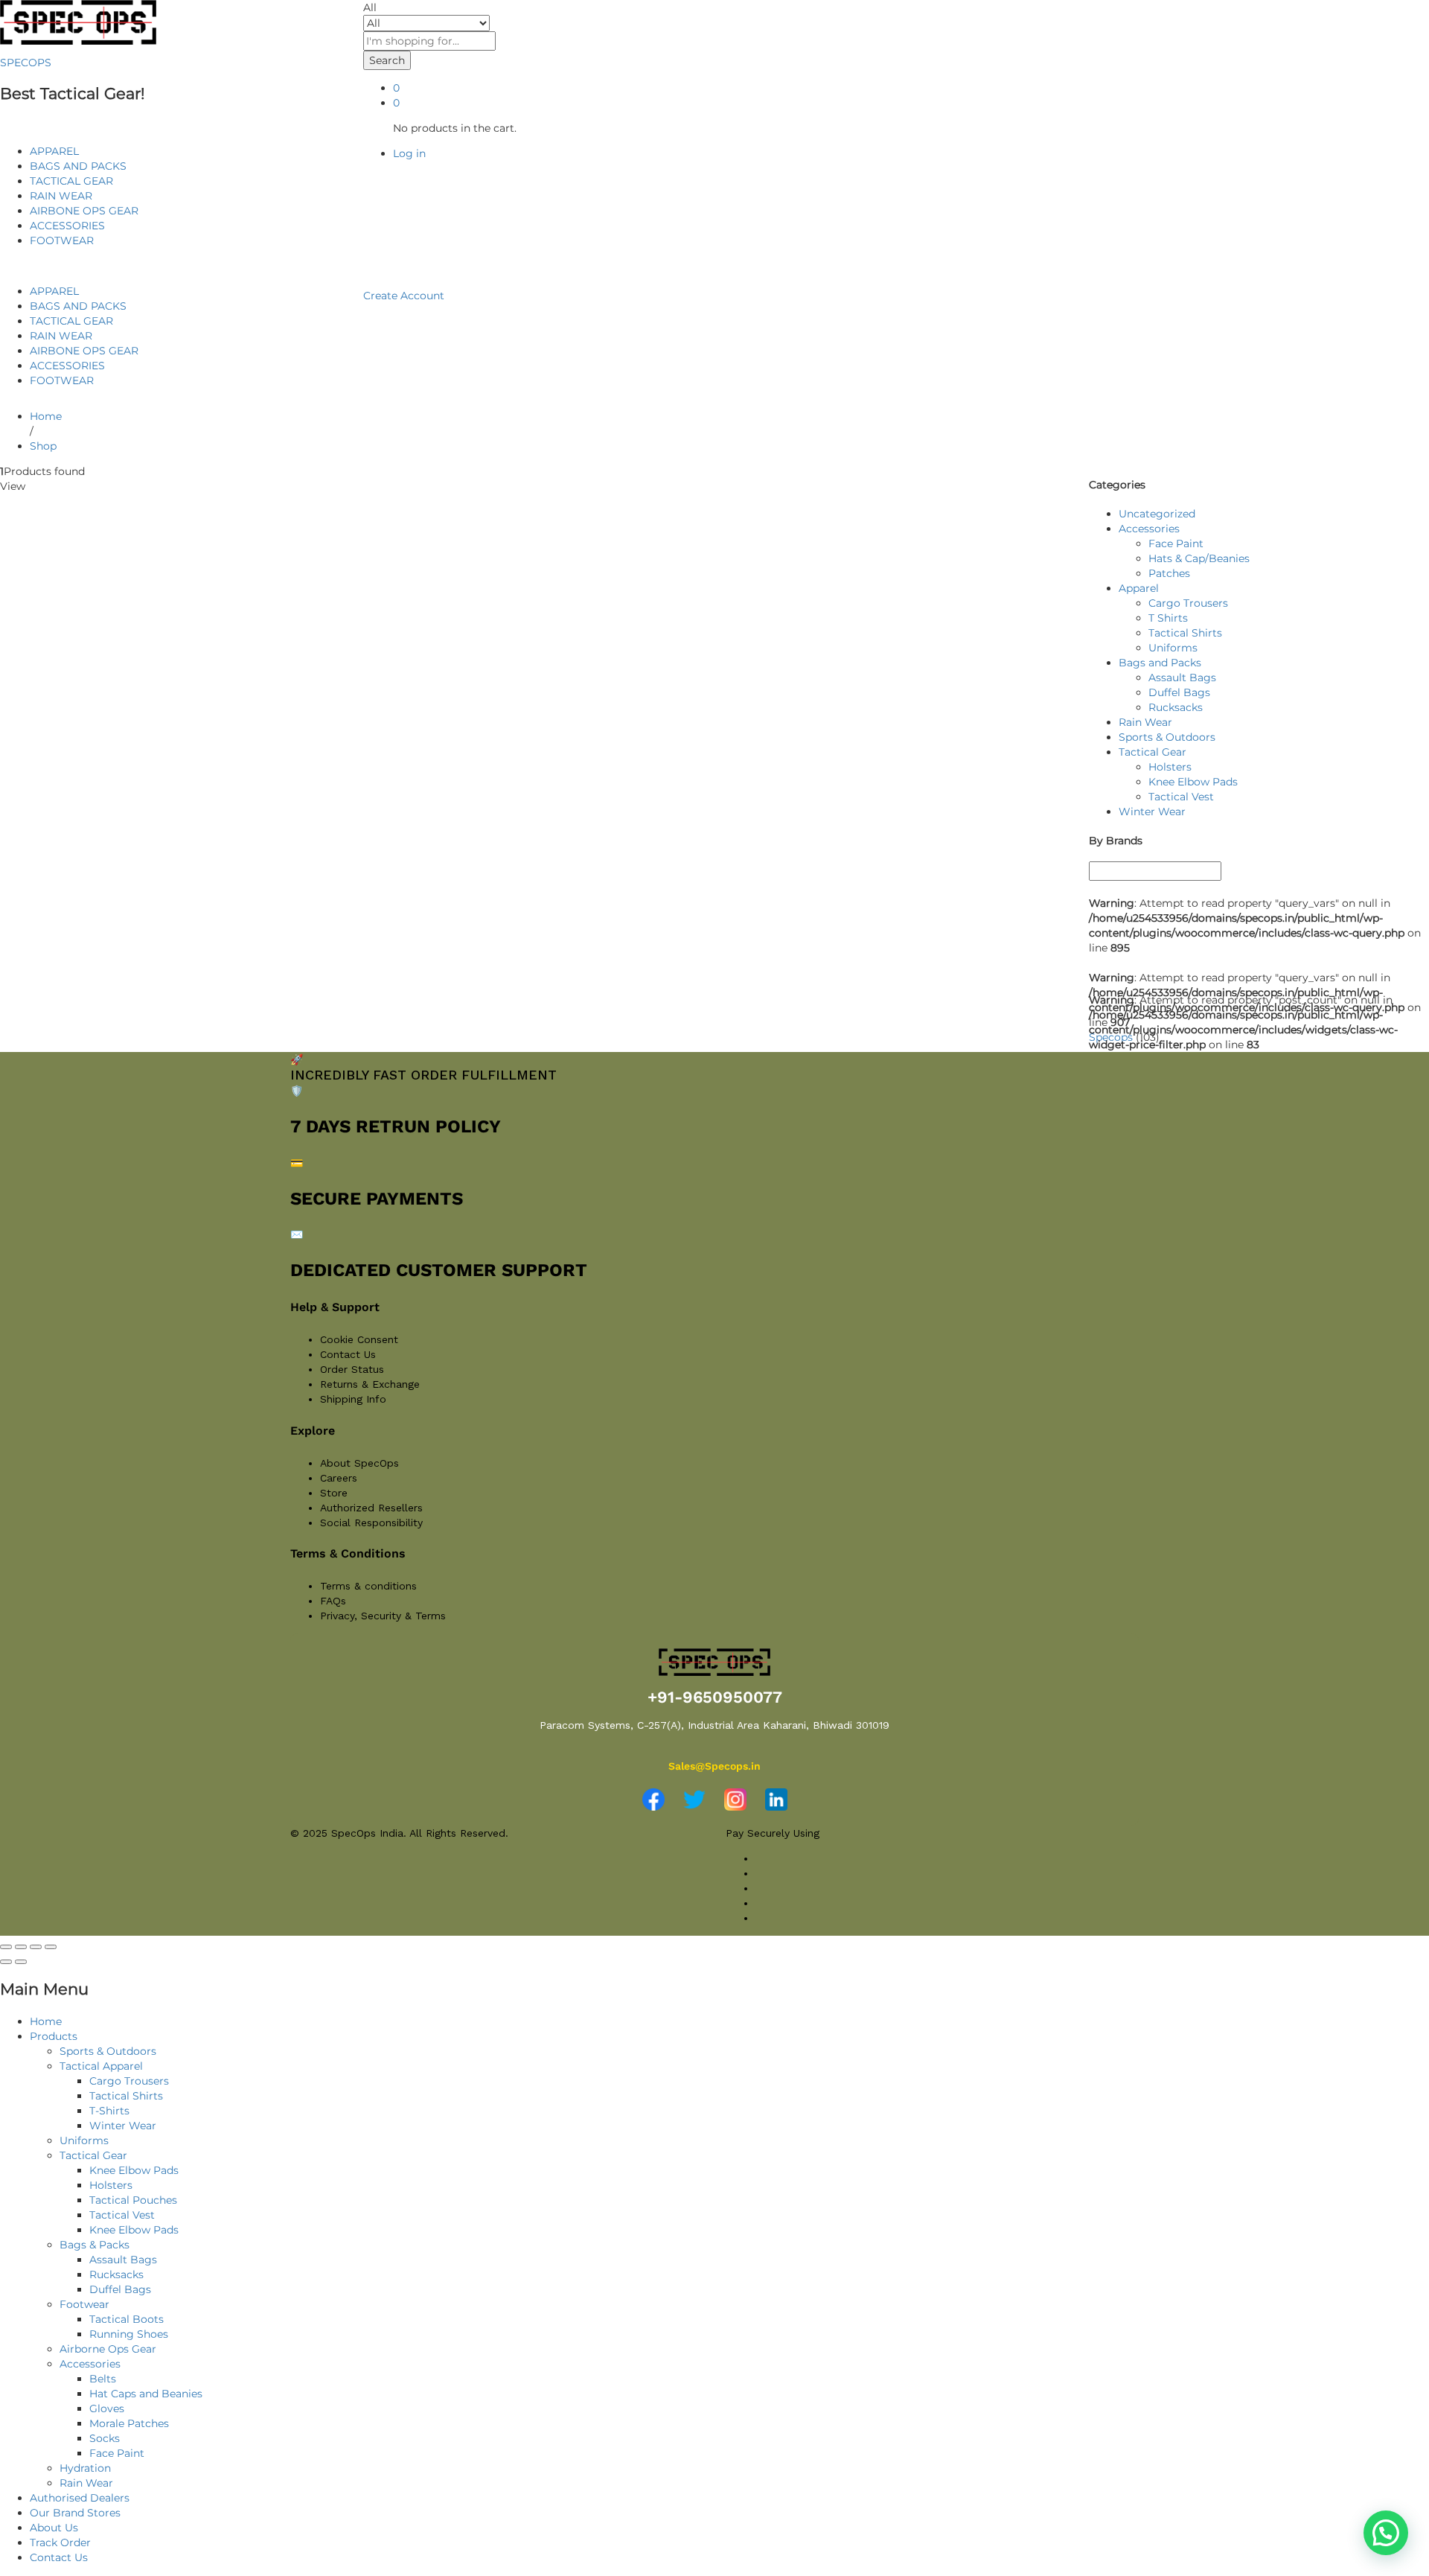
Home (387, 273)
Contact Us (894, 273)
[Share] (21, 1947)
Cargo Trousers (1188, 603)
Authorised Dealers (555, 273)
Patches (1169, 573)
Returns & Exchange (370, 1384)
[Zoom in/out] (51, 1947)
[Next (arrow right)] (21, 1962)
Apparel (54, 151)
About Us (750, 273)
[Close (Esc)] (6, 1947)
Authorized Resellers (371, 1508)
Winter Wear (1152, 812)
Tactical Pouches (133, 2200)
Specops (1111, 1037)
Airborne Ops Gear (108, 2349)
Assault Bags (1182, 678)
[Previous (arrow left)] (6, 1962)
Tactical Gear (71, 181)
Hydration (85, 2468)
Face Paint (1176, 543)
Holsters (1170, 767)
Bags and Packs (78, 166)
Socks (105, 2438)
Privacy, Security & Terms (383, 1616)
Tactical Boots (127, 2319)
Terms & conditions (368, 1586)
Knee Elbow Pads (1193, 782)
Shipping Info (353, 1399)
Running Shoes (129, 2334)
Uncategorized (1157, 514)
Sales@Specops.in (714, 1766)
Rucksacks (1176, 707)
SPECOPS (26, 63)
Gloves (107, 2408)
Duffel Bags (1179, 692)
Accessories (67, 226)
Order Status (352, 1369)
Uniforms (1173, 648)
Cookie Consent (359, 1339)
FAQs (333, 1601)
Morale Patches (129, 2423)
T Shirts (1168, 618)
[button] (1386, 2533)
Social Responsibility (371, 1523)
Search (387, 60)
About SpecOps (359, 1463)
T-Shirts (109, 2111)
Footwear (62, 240)
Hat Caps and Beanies (146, 2394)
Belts (103, 2379)
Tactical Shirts (1185, 633)
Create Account (404, 296)
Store (334, 1493)
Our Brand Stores (665, 273)
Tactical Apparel (101, 2066)
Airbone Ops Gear (84, 211)
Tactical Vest (1181, 797)
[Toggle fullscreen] (36, 1947)
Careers (339, 1478)
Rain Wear (61, 196)
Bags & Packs (95, 2245)
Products (454, 273)
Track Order (819, 273)
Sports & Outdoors (1167, 737)
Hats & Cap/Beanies (1199, 558)
